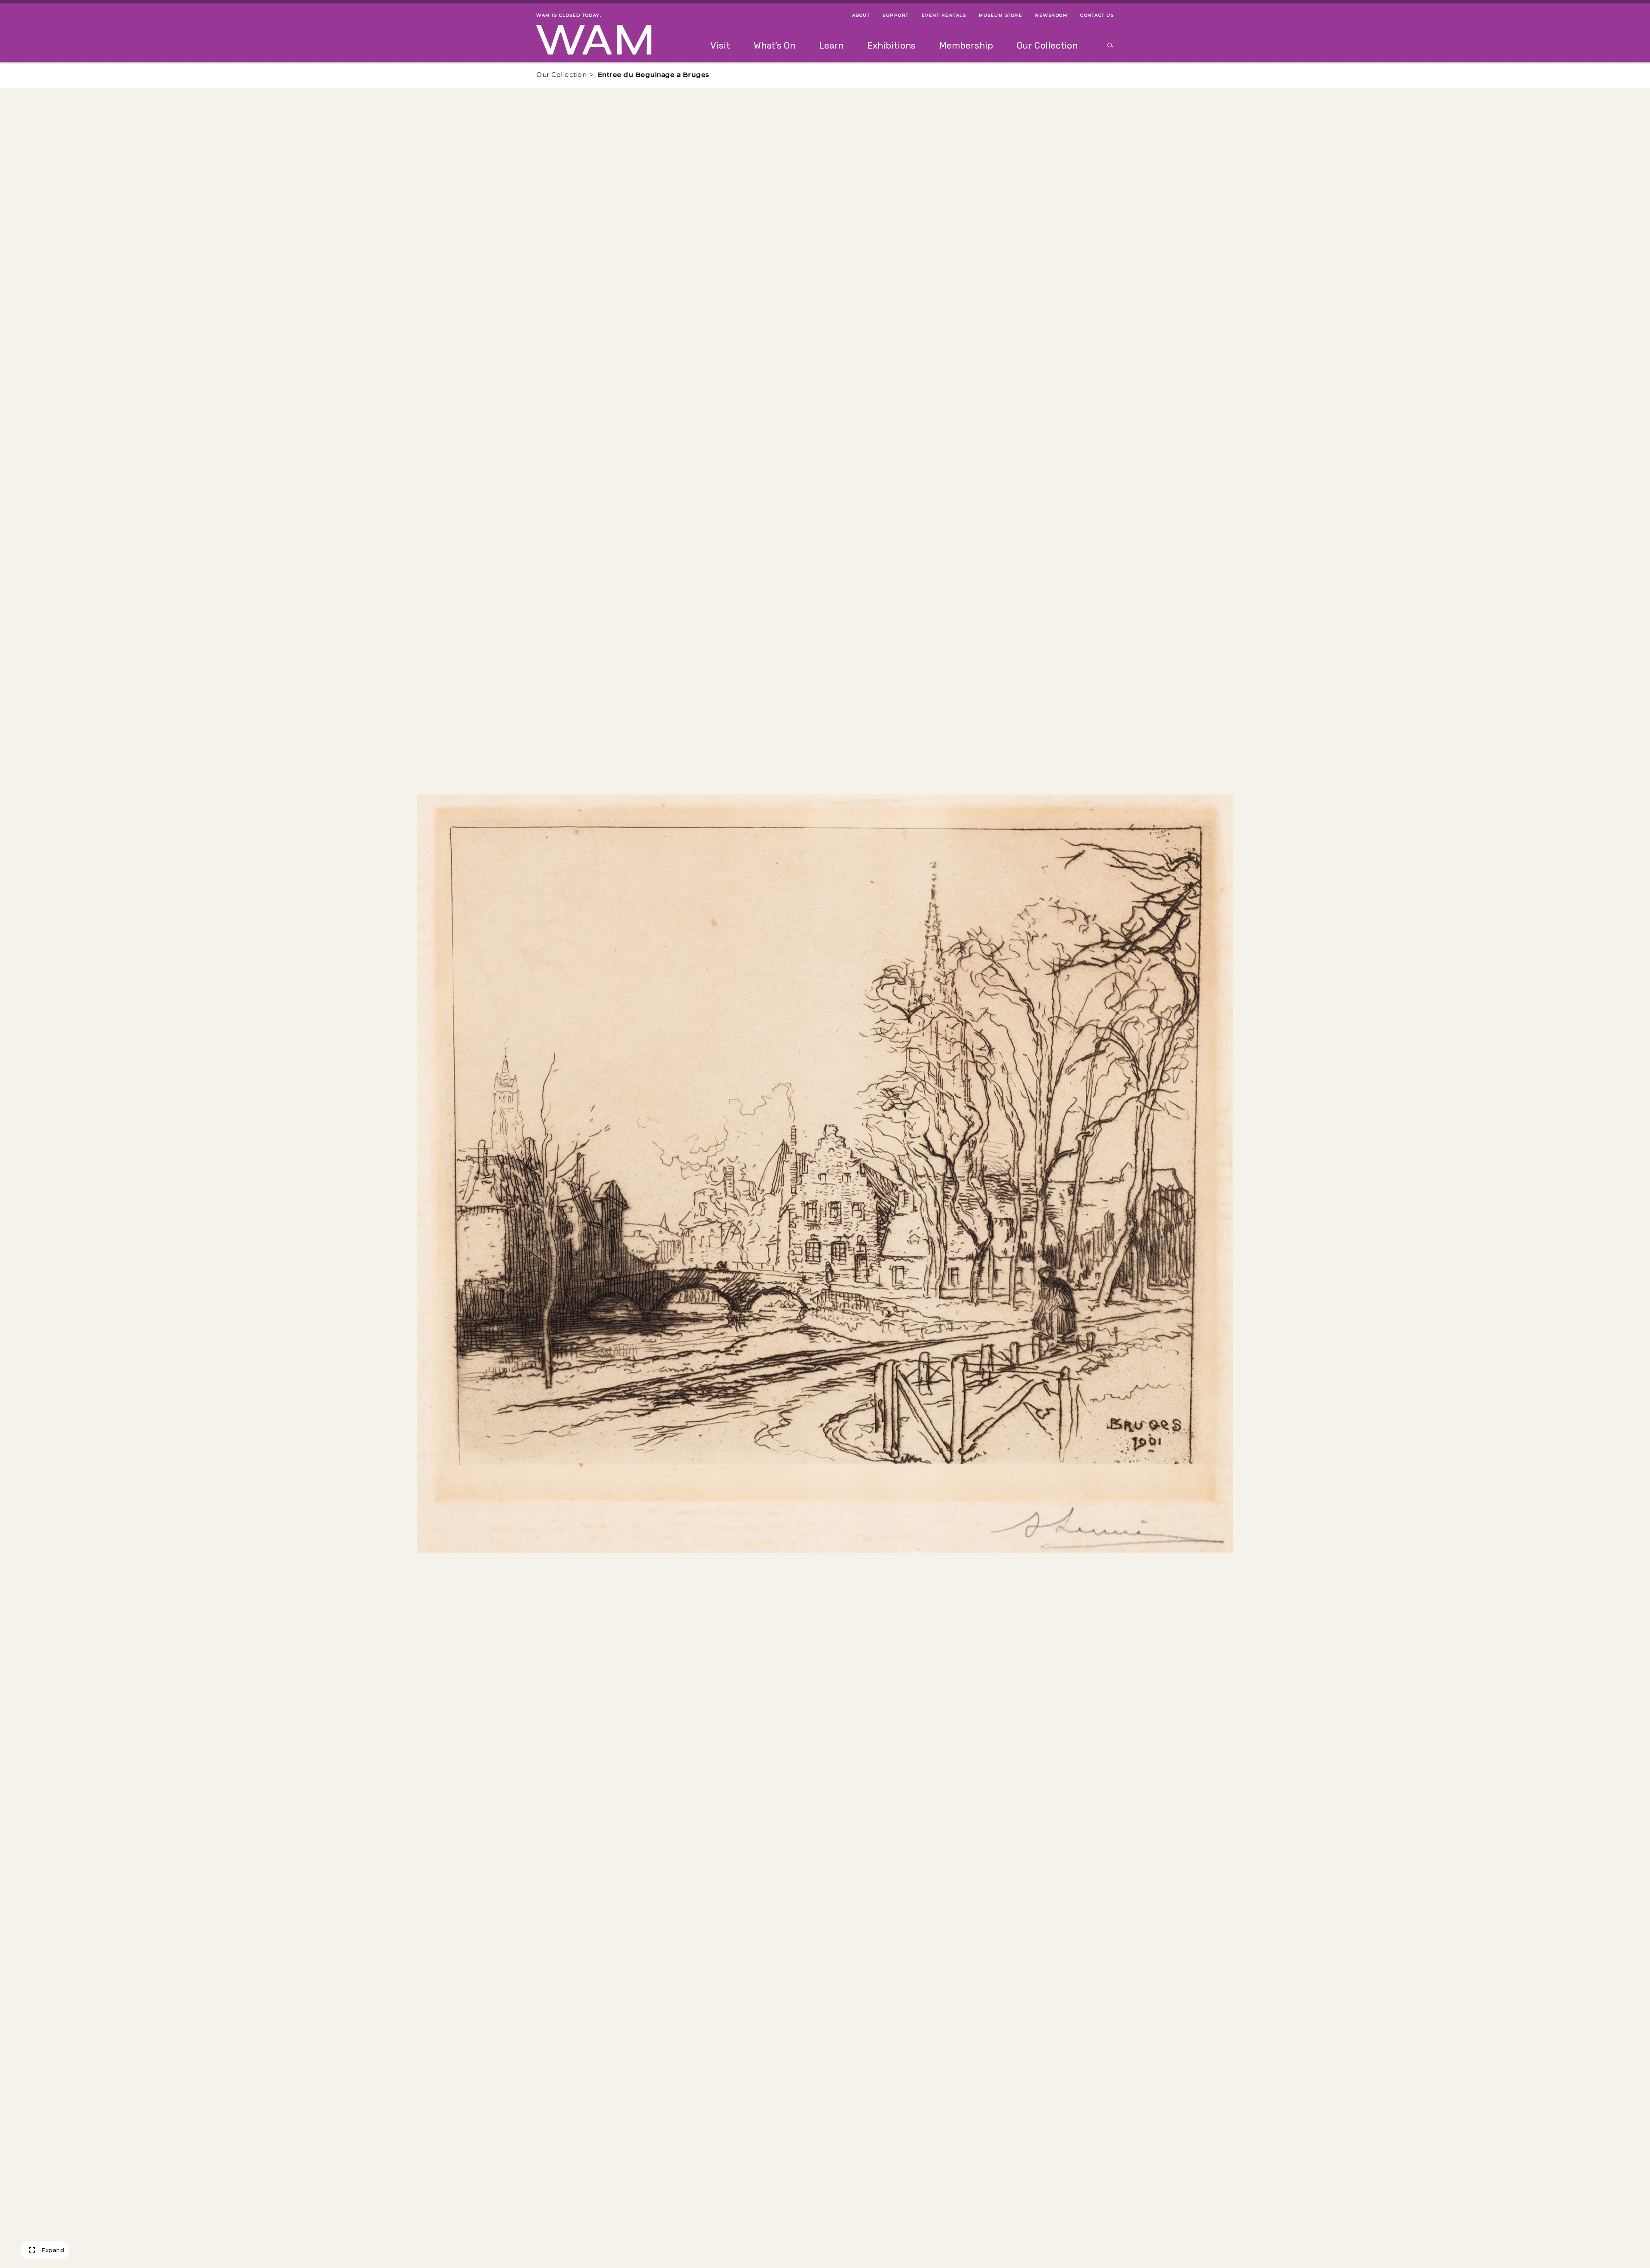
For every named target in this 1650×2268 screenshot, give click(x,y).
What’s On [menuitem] (775, 45)
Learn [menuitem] (831, 45)
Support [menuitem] (896, 15)
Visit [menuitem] (720, 45)
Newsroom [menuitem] (1051, 15)
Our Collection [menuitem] (1047, 45)
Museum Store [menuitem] (1001, 15)
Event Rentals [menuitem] (944, 15)
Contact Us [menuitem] (1097, 15)
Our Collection (561, 75)
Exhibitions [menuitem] (891, 45)
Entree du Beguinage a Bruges (654, 75)
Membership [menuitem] (966, 45)
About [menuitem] (861, 15)
